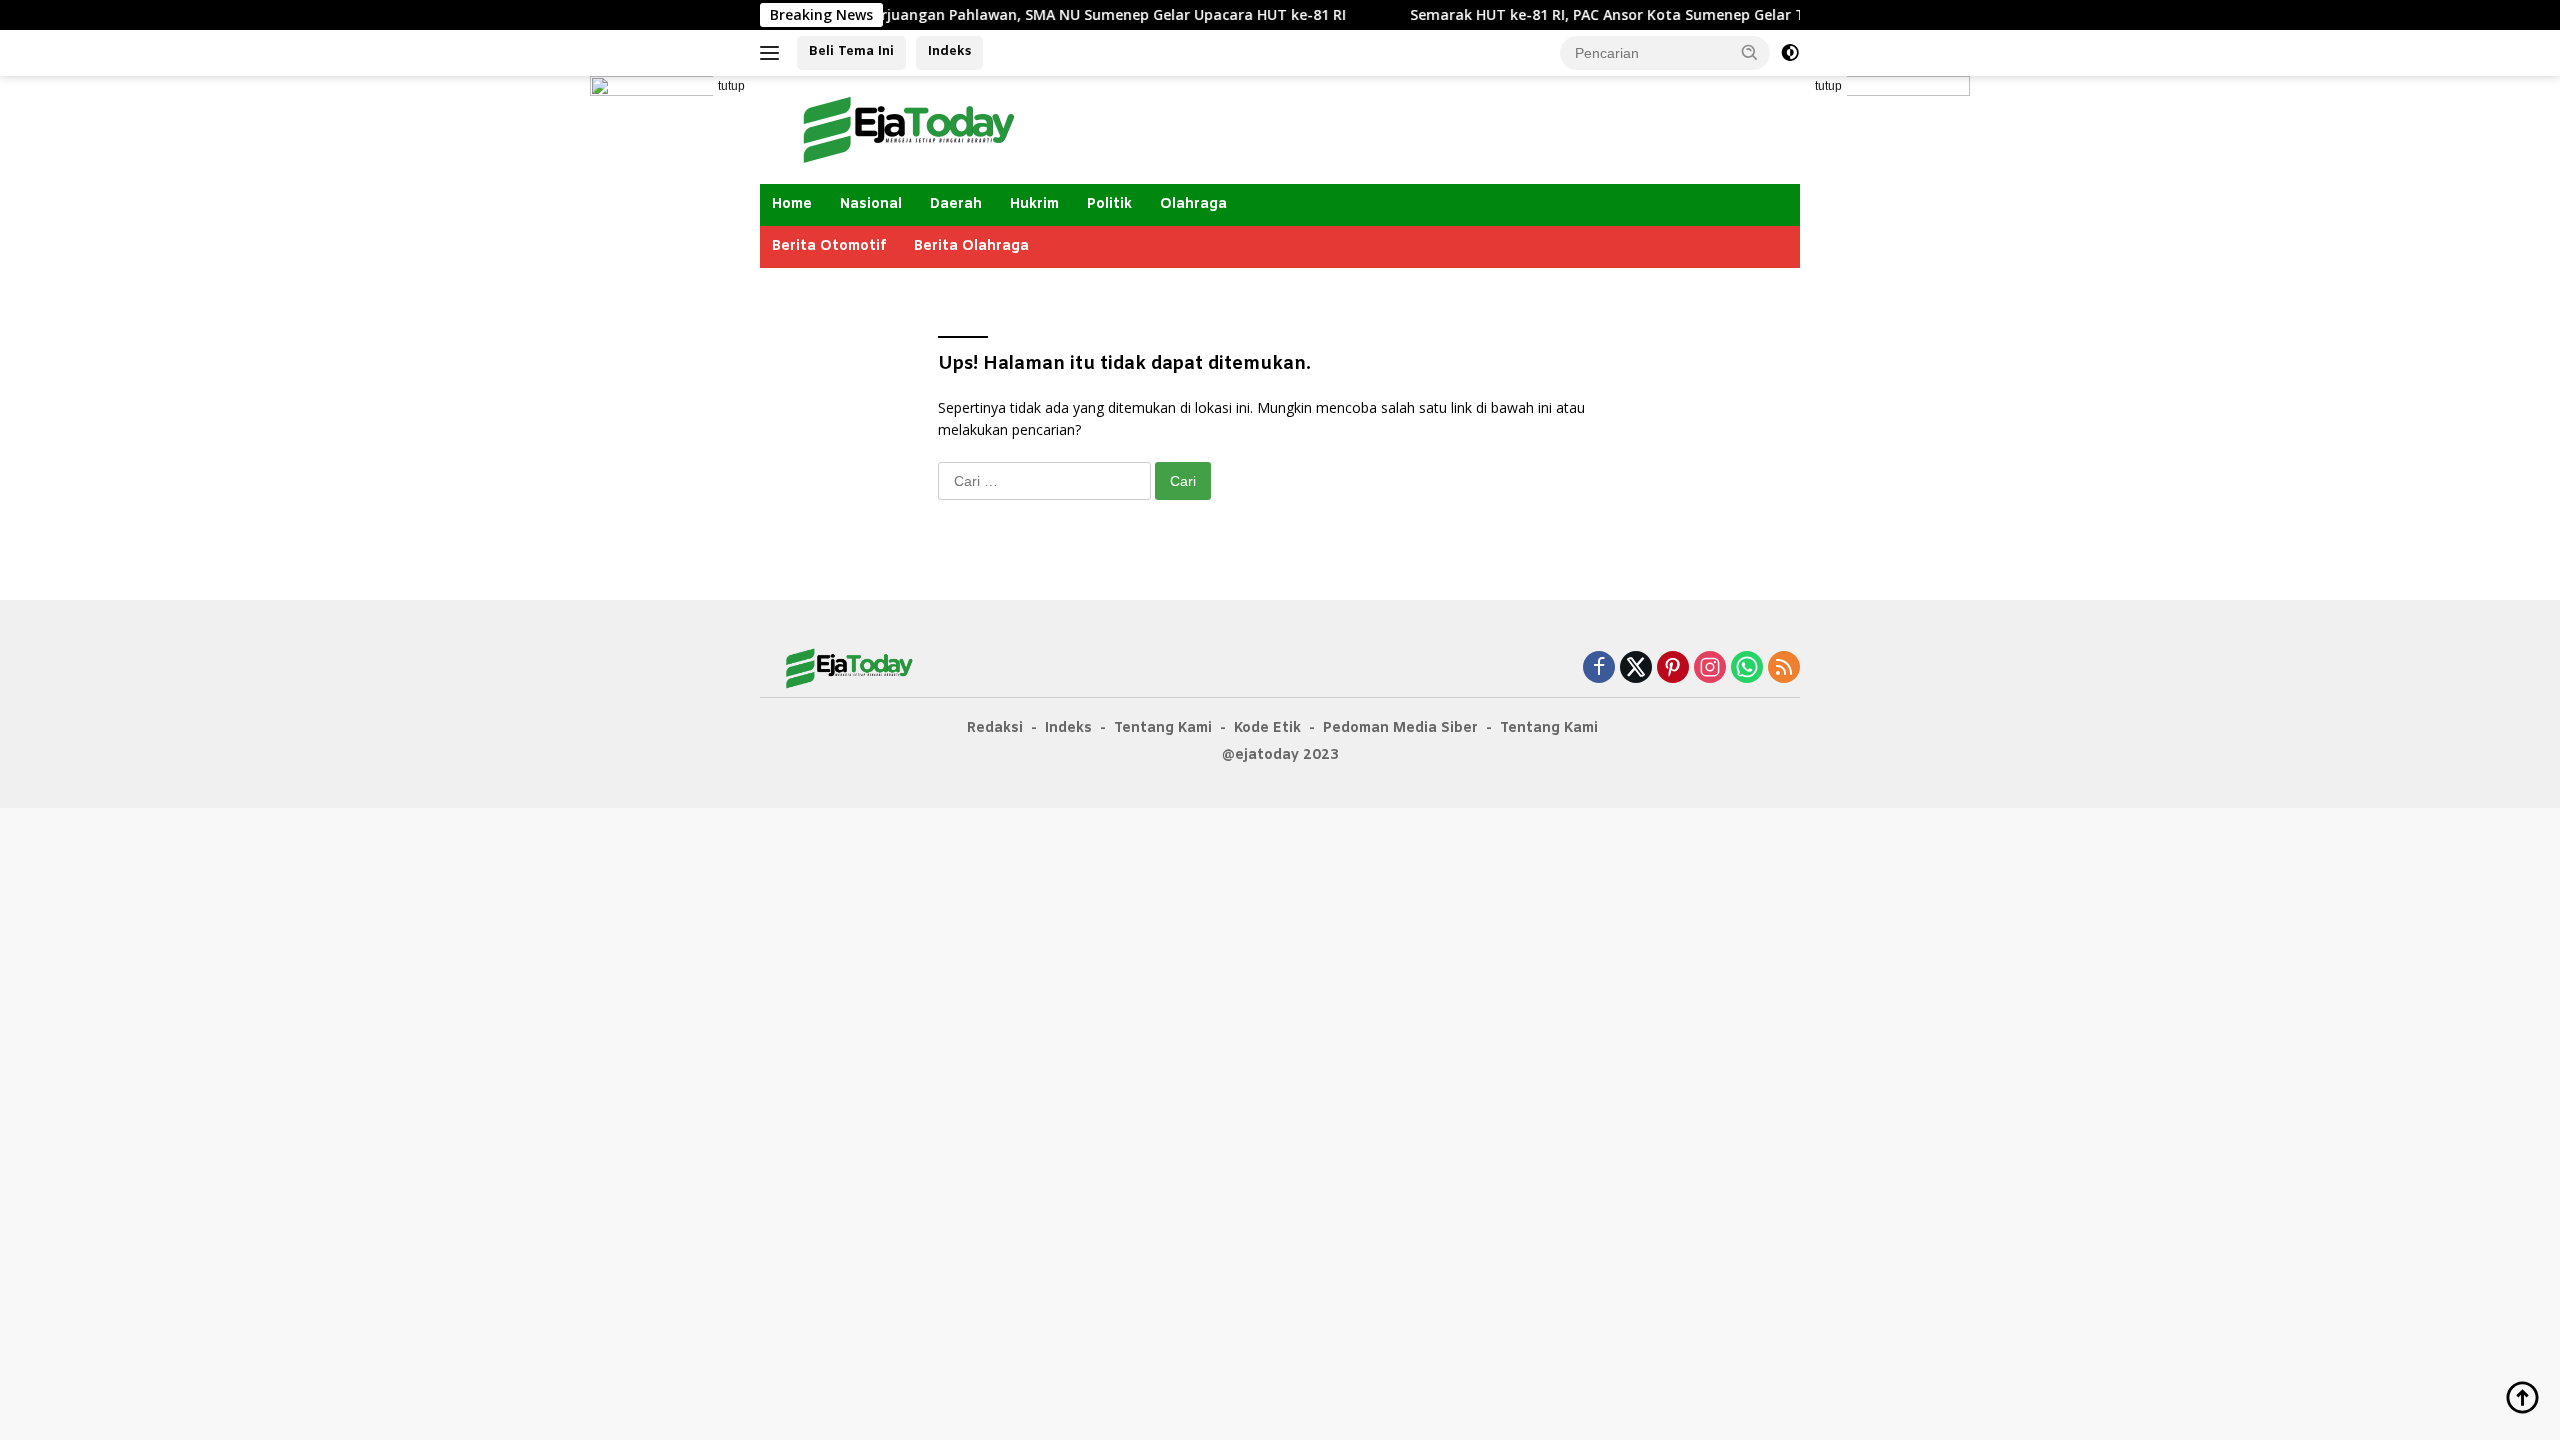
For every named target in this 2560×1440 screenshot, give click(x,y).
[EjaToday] (910, 128)
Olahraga (1193, 204)
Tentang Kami (1163, 728)
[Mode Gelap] (1790, 53)
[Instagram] (1710, 668)
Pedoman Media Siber (1400, 728)
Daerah (956, 204)
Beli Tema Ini (851, 51)
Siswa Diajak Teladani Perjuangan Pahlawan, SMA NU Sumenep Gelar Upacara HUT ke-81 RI (985, 15)
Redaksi (995, 728)
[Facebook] (1599, 668)
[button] (1750, 52)
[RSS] (1784, 668)
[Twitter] (1636, 668)
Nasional (871, 204)
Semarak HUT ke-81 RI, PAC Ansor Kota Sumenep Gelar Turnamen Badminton (1639, 15)
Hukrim (1034, 204)
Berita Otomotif (829, 246)
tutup (731, 86)
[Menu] (773, 53)
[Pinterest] (1673, 668)
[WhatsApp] (1747, 668)
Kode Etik (1267, 728)
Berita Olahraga (971, 246)
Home (792, 204)
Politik (1109, 204)
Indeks (949, 51)
